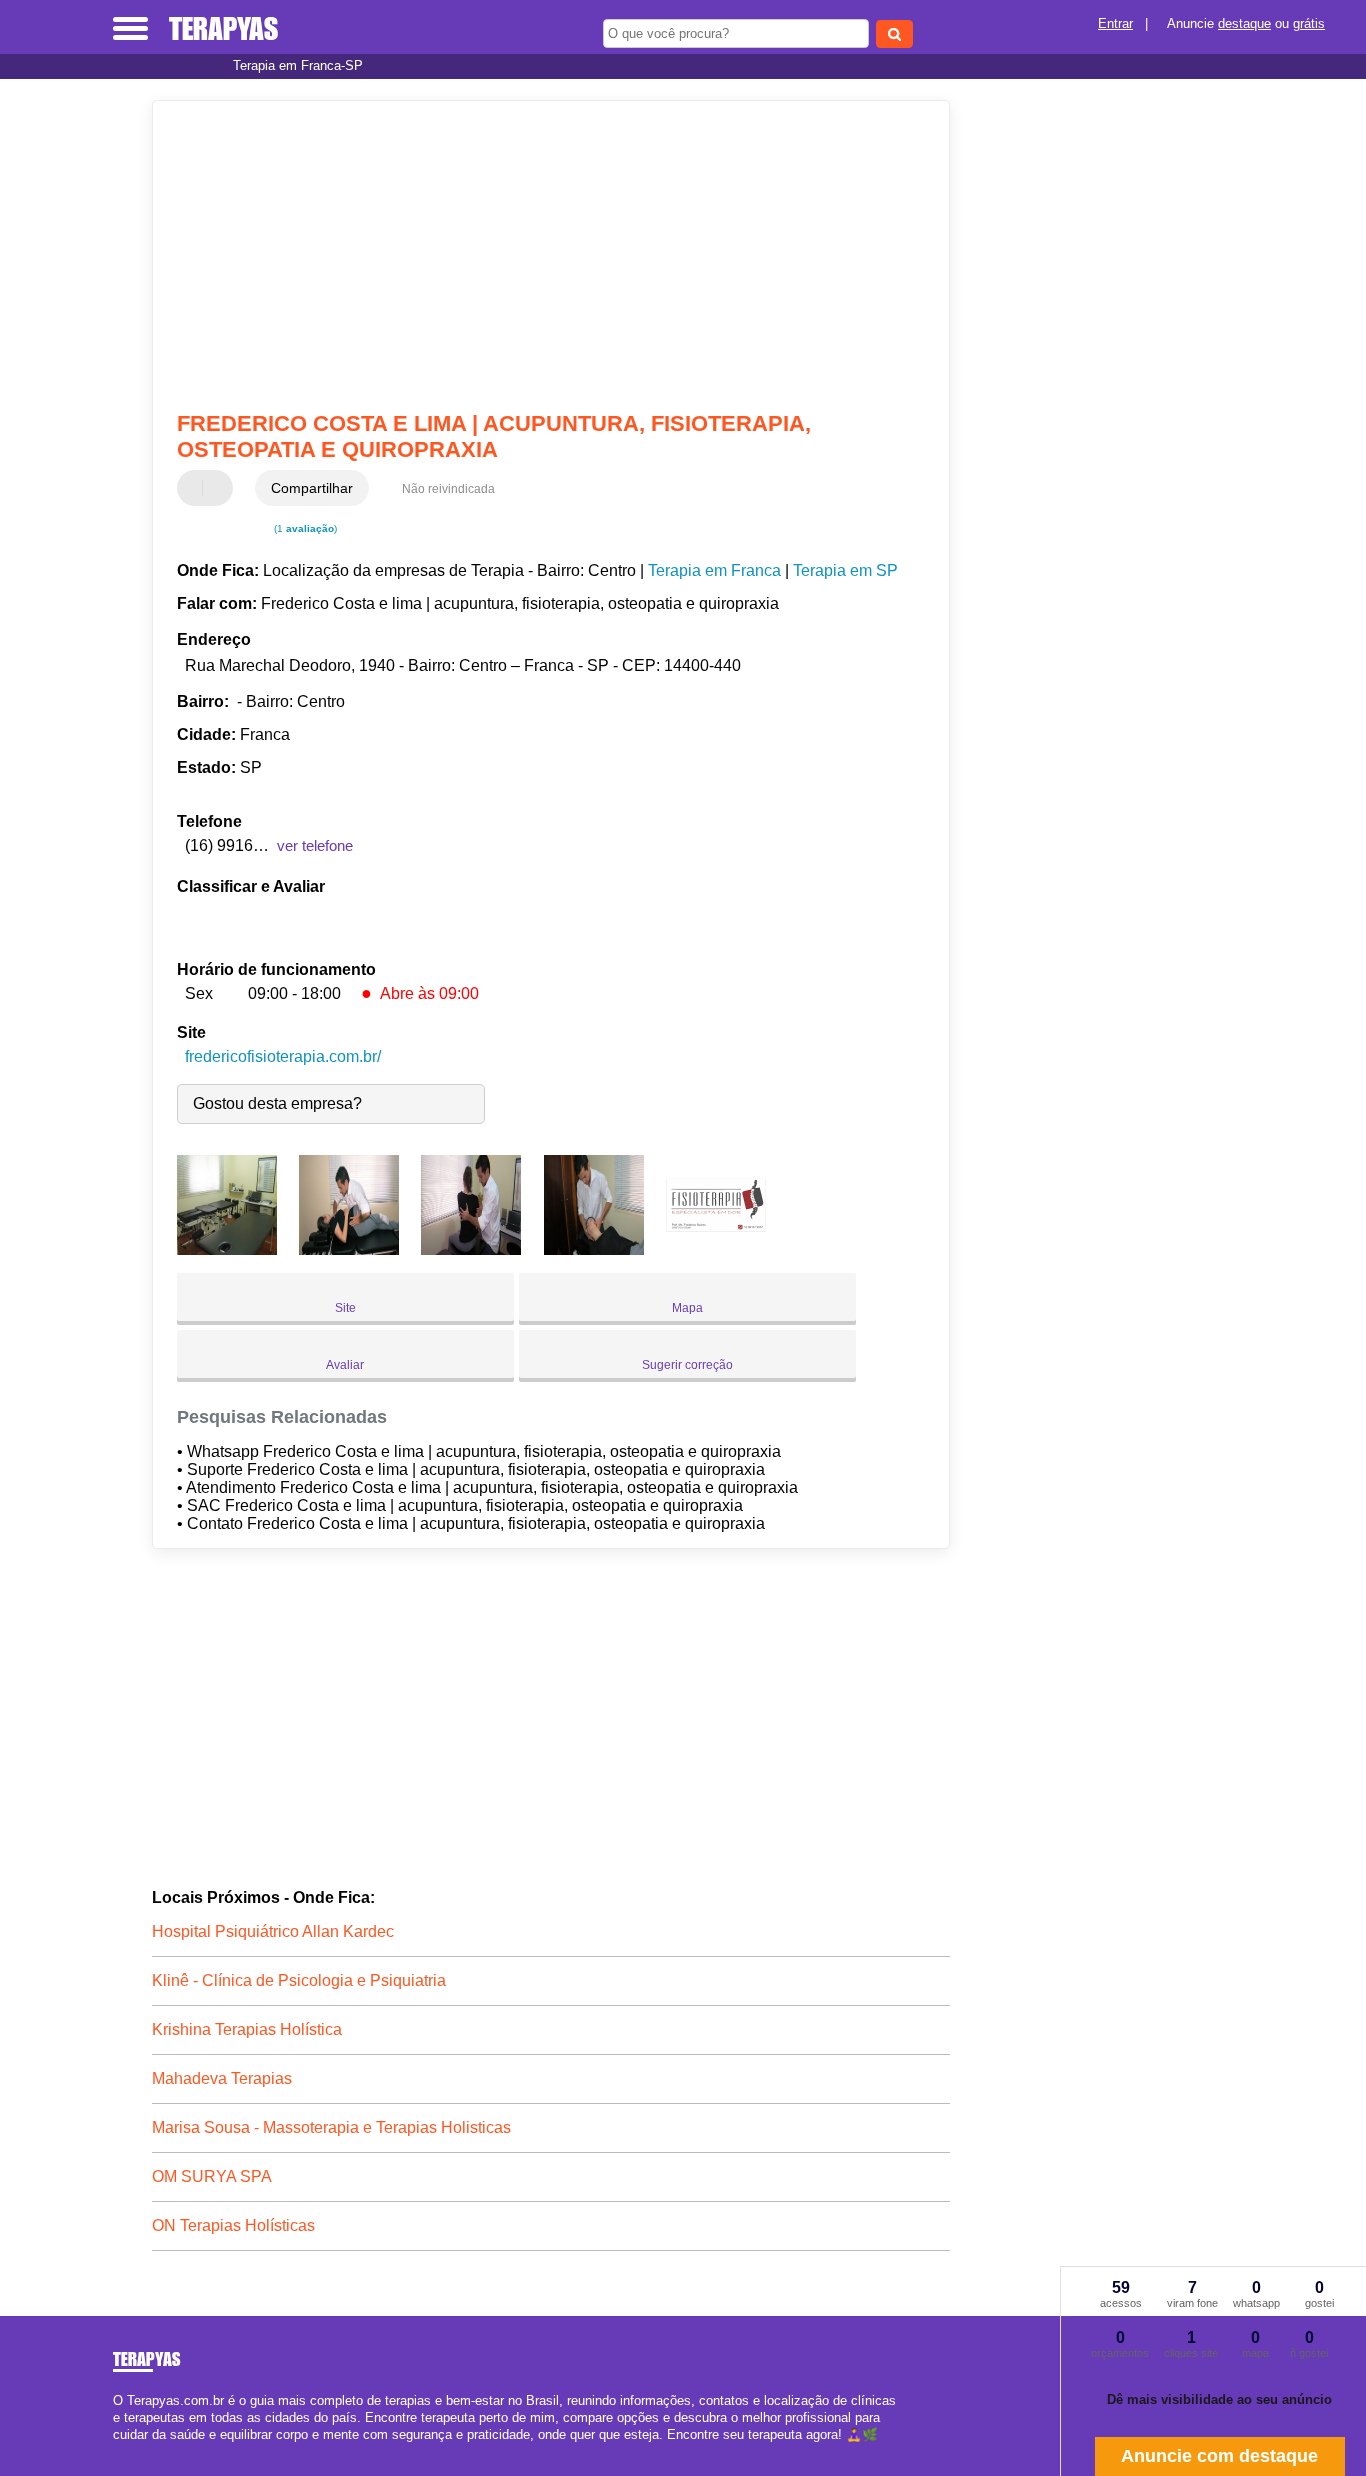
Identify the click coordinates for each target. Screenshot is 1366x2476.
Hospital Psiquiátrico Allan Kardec (273, 1931)
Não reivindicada (448, 489)
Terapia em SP (845, 570)
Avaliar (345, 1365)
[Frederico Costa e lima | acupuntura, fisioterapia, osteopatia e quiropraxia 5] (716, 1249)
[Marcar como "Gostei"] (195, 488)
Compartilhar (312, 488)
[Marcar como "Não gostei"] (220, 488)
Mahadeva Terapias (222, 2078)
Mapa (687, 1308)
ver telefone (315, 845)
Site (345, 1308)
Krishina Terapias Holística (247, 2029)
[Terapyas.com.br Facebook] (117, 2451)
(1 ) (304, 528)
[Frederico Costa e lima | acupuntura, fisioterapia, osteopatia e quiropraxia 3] (471, 1249)
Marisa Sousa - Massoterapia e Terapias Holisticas (331, 2127)
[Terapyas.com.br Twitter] (126, 2451)
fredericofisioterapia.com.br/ (283, 1056)
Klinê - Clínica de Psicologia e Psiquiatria (299, 1980)
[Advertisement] (537, 256)
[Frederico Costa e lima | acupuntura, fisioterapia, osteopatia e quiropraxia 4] (594, 1249)
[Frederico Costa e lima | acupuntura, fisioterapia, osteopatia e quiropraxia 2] (349, 1249)
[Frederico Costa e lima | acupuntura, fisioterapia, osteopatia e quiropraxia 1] (227, 1249)
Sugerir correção (687, 1365)
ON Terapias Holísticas (233, 2225)
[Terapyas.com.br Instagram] (135, 2451)
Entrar (1115, 23)
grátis (1309, 23)
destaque (1244, 23)
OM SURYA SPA (212, 2176)
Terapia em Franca (714, 570)
